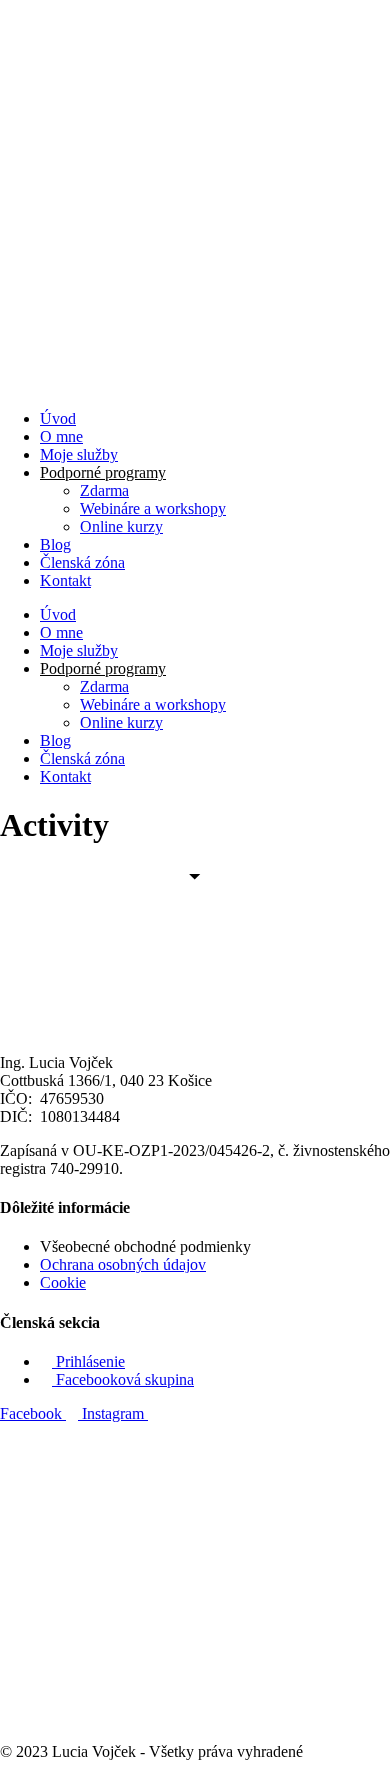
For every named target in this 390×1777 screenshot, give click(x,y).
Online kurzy (121, 526)
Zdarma (104, 490)
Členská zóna (82, 562)
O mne (61, 436)
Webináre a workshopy (153, 508)
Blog (55, 544)
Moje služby (79, 454)
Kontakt (65, 580)
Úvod (58, 418)
